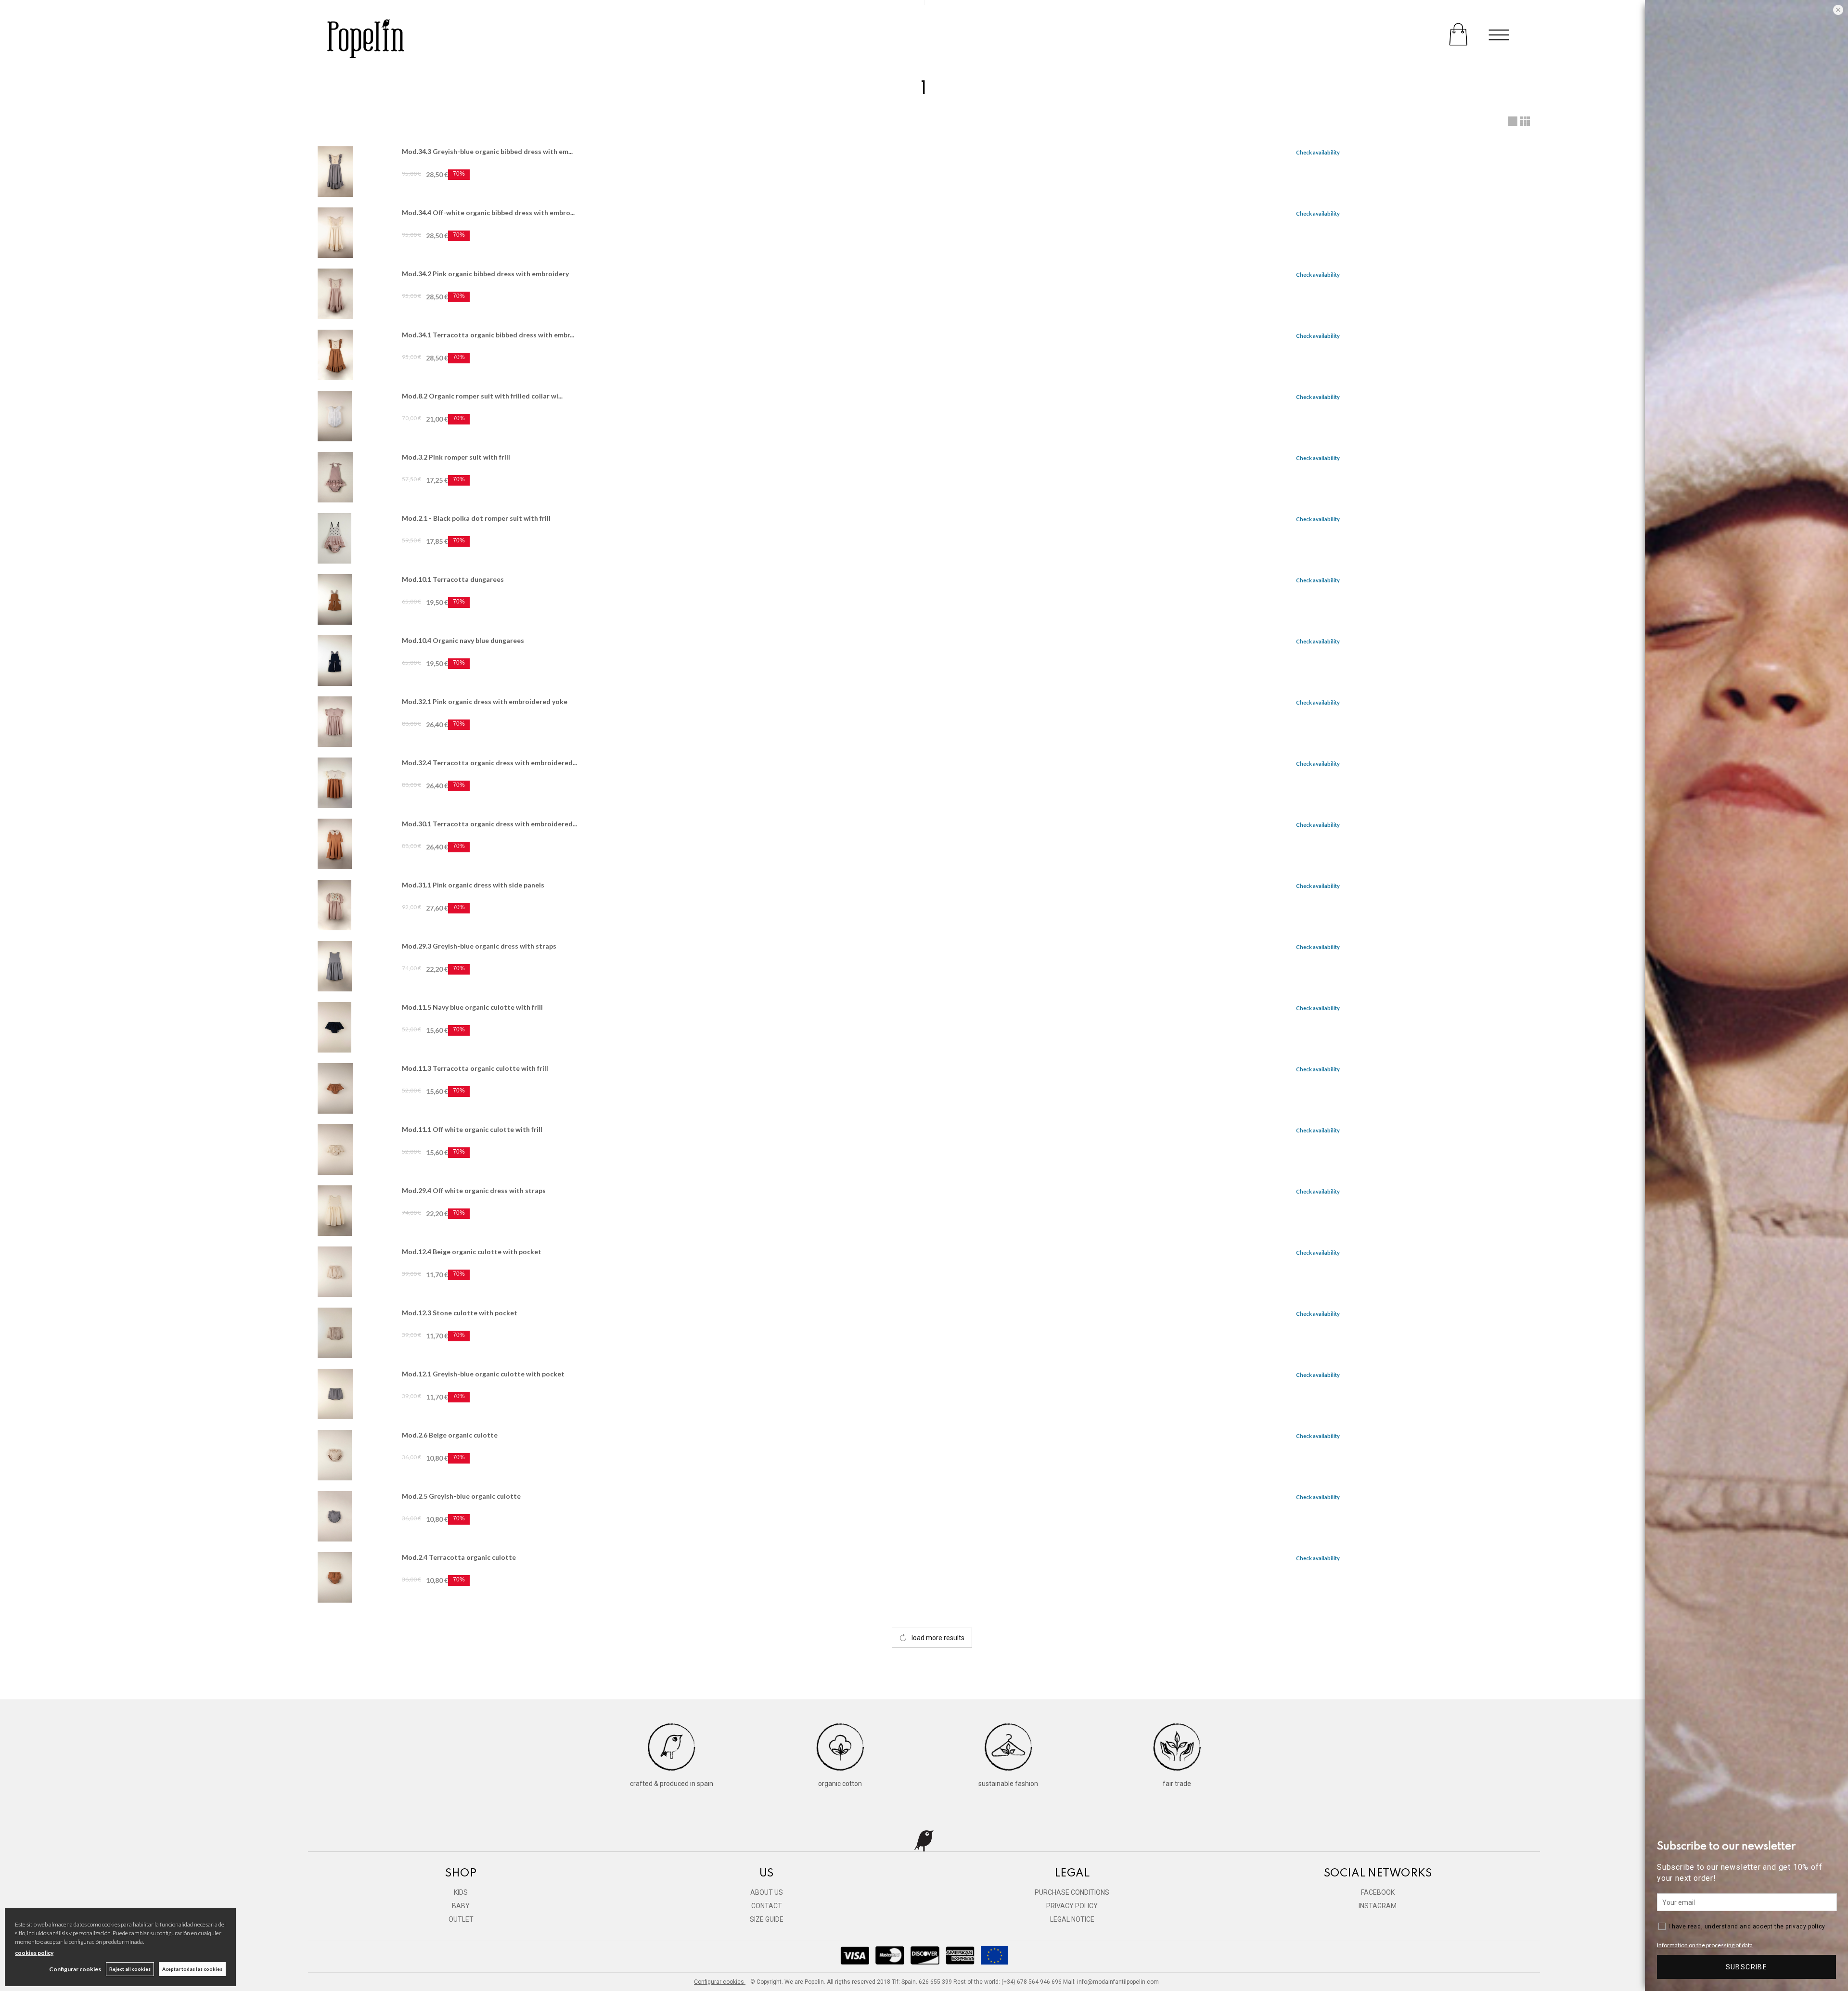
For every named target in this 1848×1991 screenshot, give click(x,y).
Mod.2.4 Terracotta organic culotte (459, 1557)
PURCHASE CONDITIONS (1072, 1892)
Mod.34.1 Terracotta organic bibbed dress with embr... (488, 335)
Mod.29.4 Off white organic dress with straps (474, 1190)
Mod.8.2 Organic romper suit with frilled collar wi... (482, 396)
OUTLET (461, 1919)
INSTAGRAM (1378, 1906)
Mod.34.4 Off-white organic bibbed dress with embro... (488, 212)
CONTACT (767, 1906)
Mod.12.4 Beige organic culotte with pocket (472, 1252)
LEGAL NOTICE (1072, 1919)
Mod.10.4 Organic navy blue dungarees (463, 640)
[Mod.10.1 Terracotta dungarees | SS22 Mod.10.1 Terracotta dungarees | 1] (355, 599)
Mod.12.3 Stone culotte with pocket (460, 1313)
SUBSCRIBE (1747, 1967)
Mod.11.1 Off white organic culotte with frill (472, 1129)
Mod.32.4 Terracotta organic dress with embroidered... (489, 763)
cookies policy (34, 1953)
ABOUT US (767, 1892)
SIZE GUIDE (767, 1919)
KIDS (461, 1892)
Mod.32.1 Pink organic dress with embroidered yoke (485, 701)
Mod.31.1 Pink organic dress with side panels (473, 885)
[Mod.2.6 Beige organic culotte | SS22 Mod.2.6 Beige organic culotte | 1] (355, 1455)
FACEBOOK (1378, 1892)
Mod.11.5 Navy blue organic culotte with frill (472, 1007)
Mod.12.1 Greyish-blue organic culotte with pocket (483, 1374)
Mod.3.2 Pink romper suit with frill (456, 457)
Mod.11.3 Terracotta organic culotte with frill (475, 1068)
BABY (461, 1906)
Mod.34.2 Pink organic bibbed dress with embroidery (485, 274)
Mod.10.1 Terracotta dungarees (453, 579)
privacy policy (1805, 1927)
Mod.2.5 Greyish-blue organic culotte (461, 1496)
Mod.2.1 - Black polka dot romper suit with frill (476, 518)
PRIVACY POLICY (1072, 1906)
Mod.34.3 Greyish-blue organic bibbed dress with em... (487, 151)
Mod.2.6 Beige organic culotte (450, 1435)
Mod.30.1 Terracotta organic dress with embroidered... (489, 824)
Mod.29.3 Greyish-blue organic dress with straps (479, 946)
